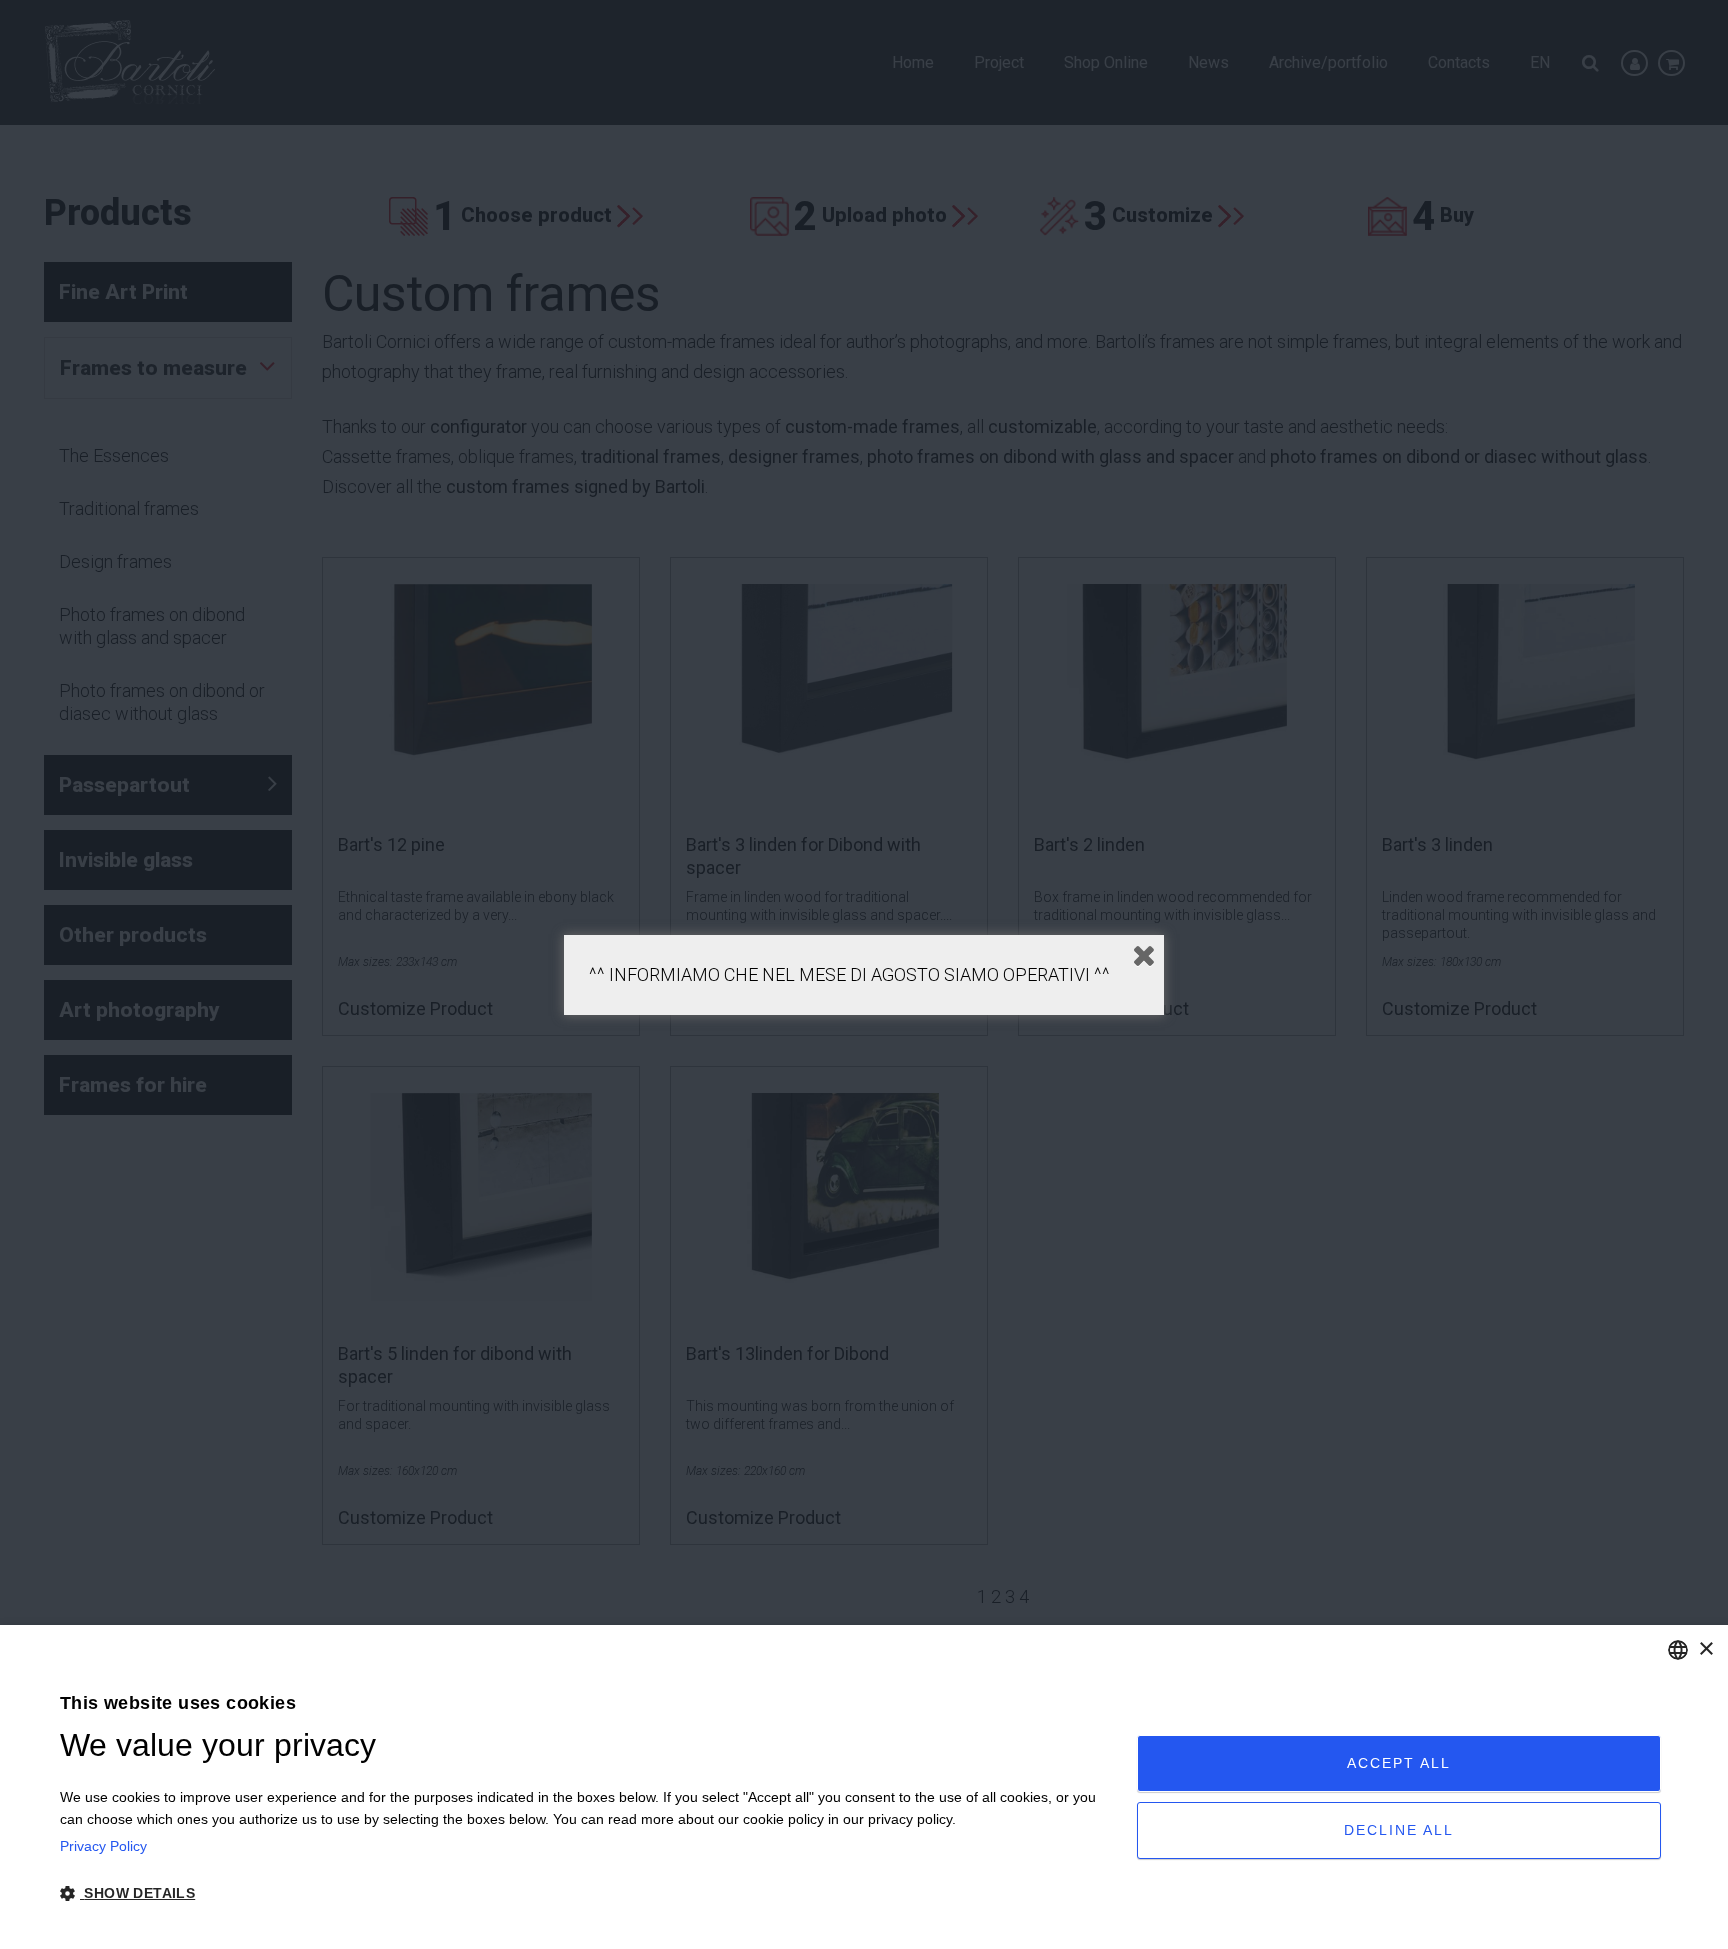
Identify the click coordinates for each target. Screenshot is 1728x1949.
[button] (582, 1894)
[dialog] (864, 1787)
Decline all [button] (1399, 1830)
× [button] (1705, 1649)
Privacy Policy (103, 1846)
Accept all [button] (1399, 1763)
